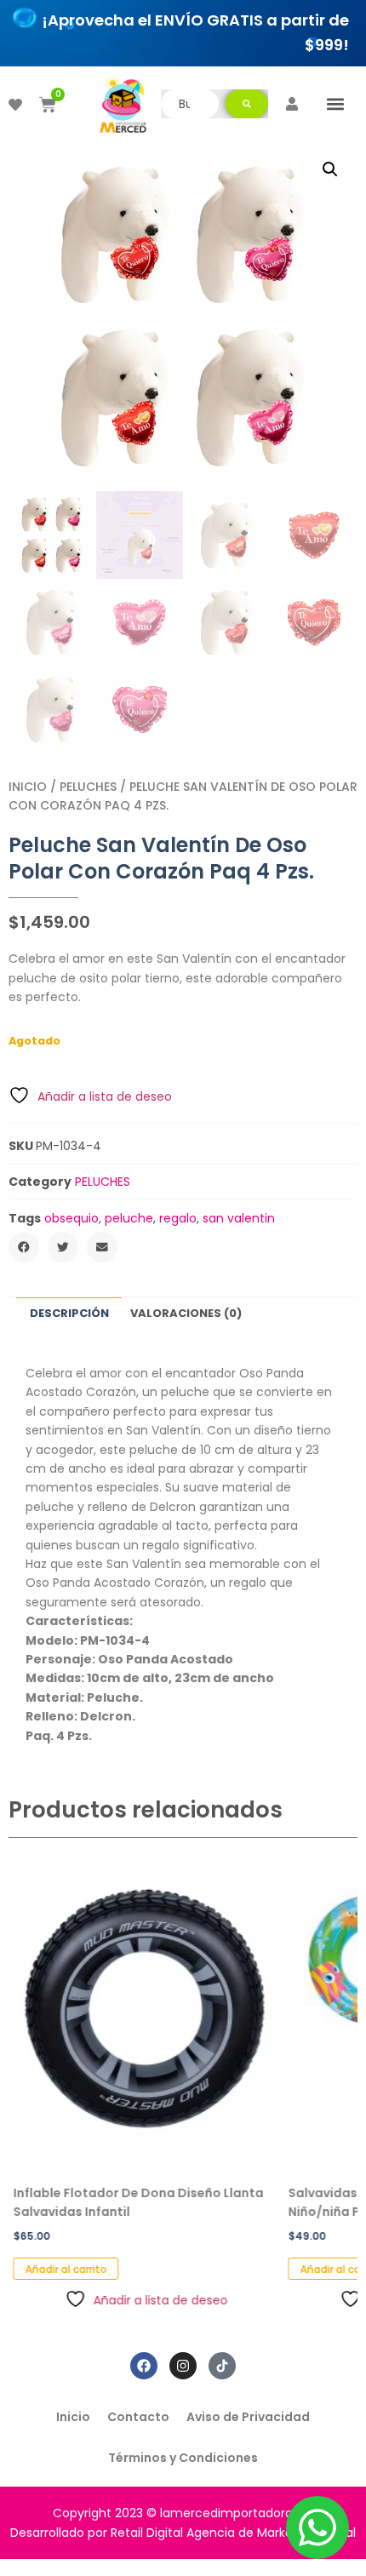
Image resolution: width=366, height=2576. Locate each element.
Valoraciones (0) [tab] (186, 1313)
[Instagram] (183, 2366)
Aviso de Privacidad (248, 2417)
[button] (335, 104)
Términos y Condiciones (183, 2458)
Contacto (138, 2417)
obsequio (71, 1218)
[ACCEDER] (292, 104)
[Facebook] (144, 2366)
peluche (129, 1218)
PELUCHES (88, 787)
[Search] (247, 104)
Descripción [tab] (69, 1313)
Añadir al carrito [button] (61, 2269)
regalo (178, 1218)
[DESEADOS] (15, 105)
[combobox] (189, 104)
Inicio (28, 787)
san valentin (239, 1218)
